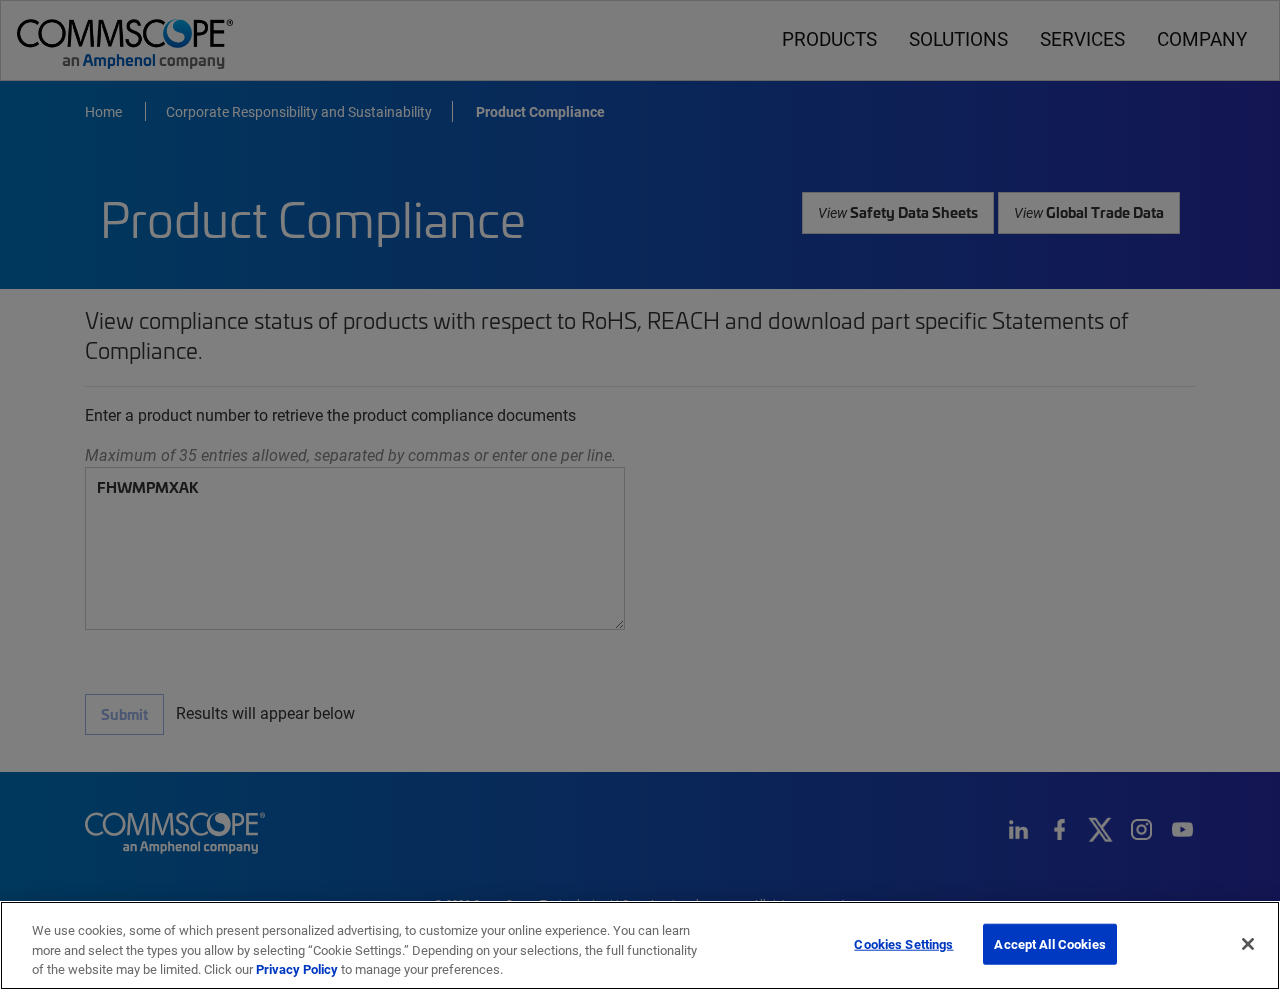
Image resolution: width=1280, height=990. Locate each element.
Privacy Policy (297, 969)
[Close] (1248, 944)
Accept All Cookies (1049, 943)
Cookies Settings (903, 943)
